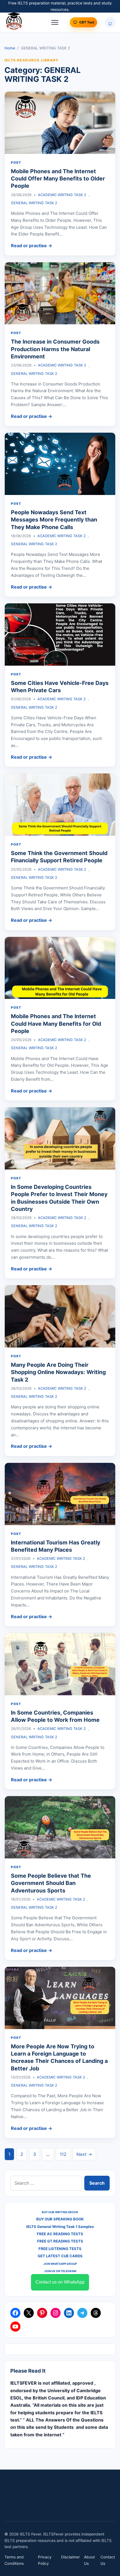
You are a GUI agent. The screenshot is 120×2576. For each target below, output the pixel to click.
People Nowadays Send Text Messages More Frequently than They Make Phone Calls (54, 520)
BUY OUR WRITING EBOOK (60, 2212)
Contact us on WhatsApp (60, 2282)
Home (10, 48)
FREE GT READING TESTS (60, 2241)
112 (63, 2154)
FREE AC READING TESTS (60, 2234)
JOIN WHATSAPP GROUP (60, 2264)
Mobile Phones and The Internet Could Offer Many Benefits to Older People (58, 179)
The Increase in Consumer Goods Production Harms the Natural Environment (55, 349)
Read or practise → (32, 246)
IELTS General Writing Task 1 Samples (60, 2227)
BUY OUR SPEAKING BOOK (60, 2219)
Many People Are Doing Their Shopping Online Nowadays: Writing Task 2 (58, 1372)
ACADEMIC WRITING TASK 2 (62, 195)
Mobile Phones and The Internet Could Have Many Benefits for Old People (56, 1024)
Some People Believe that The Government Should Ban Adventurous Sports (51, 1883)
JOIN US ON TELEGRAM (60, 2271)
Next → (84, 2154)
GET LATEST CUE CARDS (60, 2256)
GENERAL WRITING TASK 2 (34, 203)
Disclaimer (70, 2557)
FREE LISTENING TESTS (60, 2249)
